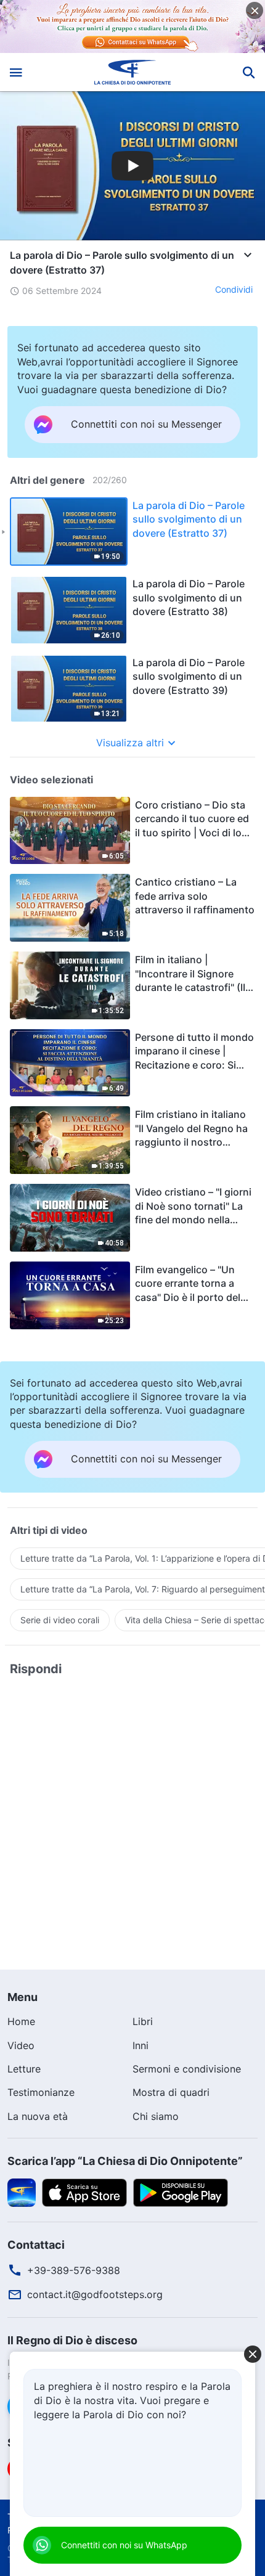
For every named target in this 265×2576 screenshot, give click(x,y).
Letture (24, 2069)
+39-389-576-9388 (74, 2270)
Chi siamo (156, 2116)
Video (21, 2045)
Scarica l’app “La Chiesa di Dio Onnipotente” (125, 2161)
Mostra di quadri (171, 2092)
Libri (143, 2021)
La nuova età (38, 2116)
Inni (141, 2045)
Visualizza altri (130, 743)
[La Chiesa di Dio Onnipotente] (133, 72)
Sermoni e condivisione (187, 2069)
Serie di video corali (60, 1620)
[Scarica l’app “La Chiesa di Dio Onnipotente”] (22, 2192)
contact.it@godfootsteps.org (95, 2294)
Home (21, 2021)
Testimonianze (41, 2092)
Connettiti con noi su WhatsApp (124, 2545)
